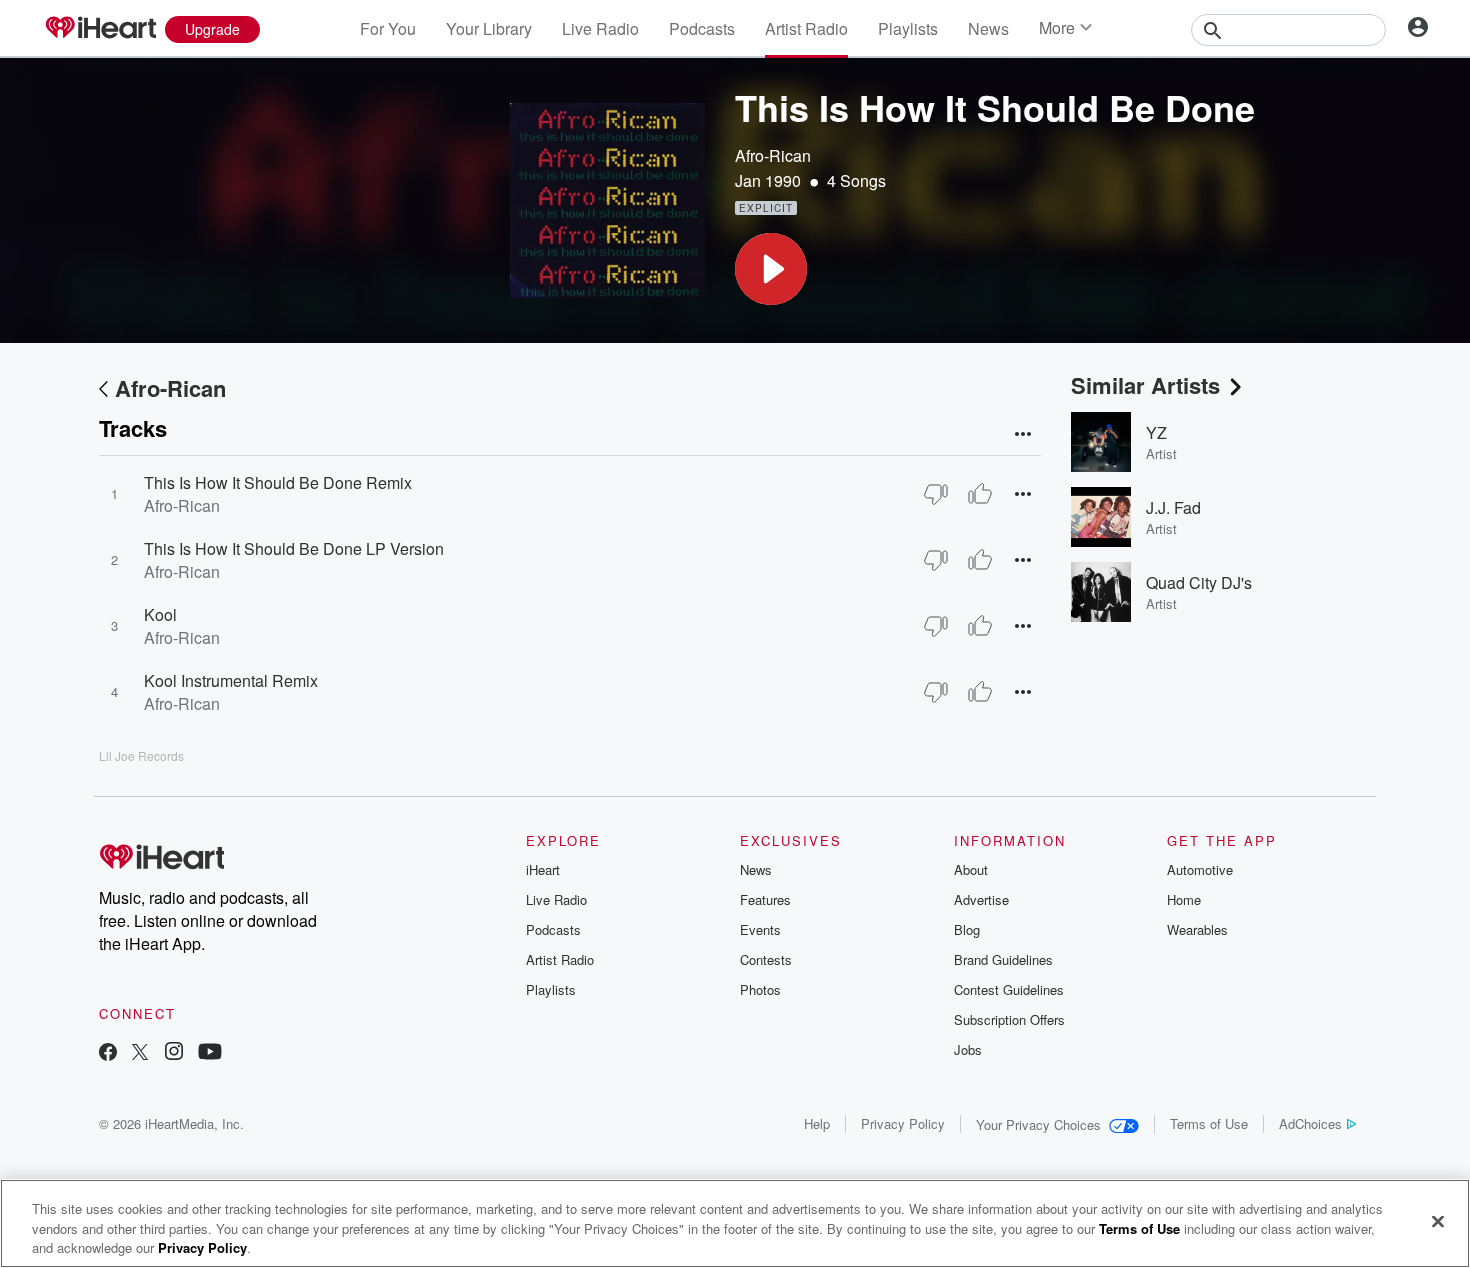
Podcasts (702, 28)
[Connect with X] (140, 1053)
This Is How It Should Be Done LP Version (294, 548)
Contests (766, 959)
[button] (771, 269)
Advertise (981, 899)
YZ (1156, 432)
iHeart (543, 869)
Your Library (489, 28)
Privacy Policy (903, 1123)
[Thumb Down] (936, 494)
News (988, 28)
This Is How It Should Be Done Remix (278, 482)
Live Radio (600, 28)
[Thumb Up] (980, 494)
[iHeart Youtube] (210, 1053)
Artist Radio (806, 28)
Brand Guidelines (1003, 959)
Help (817, 1123)
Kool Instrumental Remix (231, 680)
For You (388, 28)
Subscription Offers (1009, 1019)
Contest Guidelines (1009, 989)
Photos (760, 989)
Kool (160, 614)
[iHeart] (100, 29)
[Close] (1438, 1221)
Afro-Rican (773, 155)
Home (1184, 899)
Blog (967, 929)
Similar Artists (1145, 385)
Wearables (1197, 929)
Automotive (1200, 869)
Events (760, 929)
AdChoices (1310, 1123)
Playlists (908, 28)
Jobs (968, 1049)
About (971, 869)
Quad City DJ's (1199, 582)
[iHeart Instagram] (174, 1053)
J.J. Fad (1173, 507)
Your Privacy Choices (1038, 1124)
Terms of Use (1209, 1123)
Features (765, 899)
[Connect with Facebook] (108, 1053)
